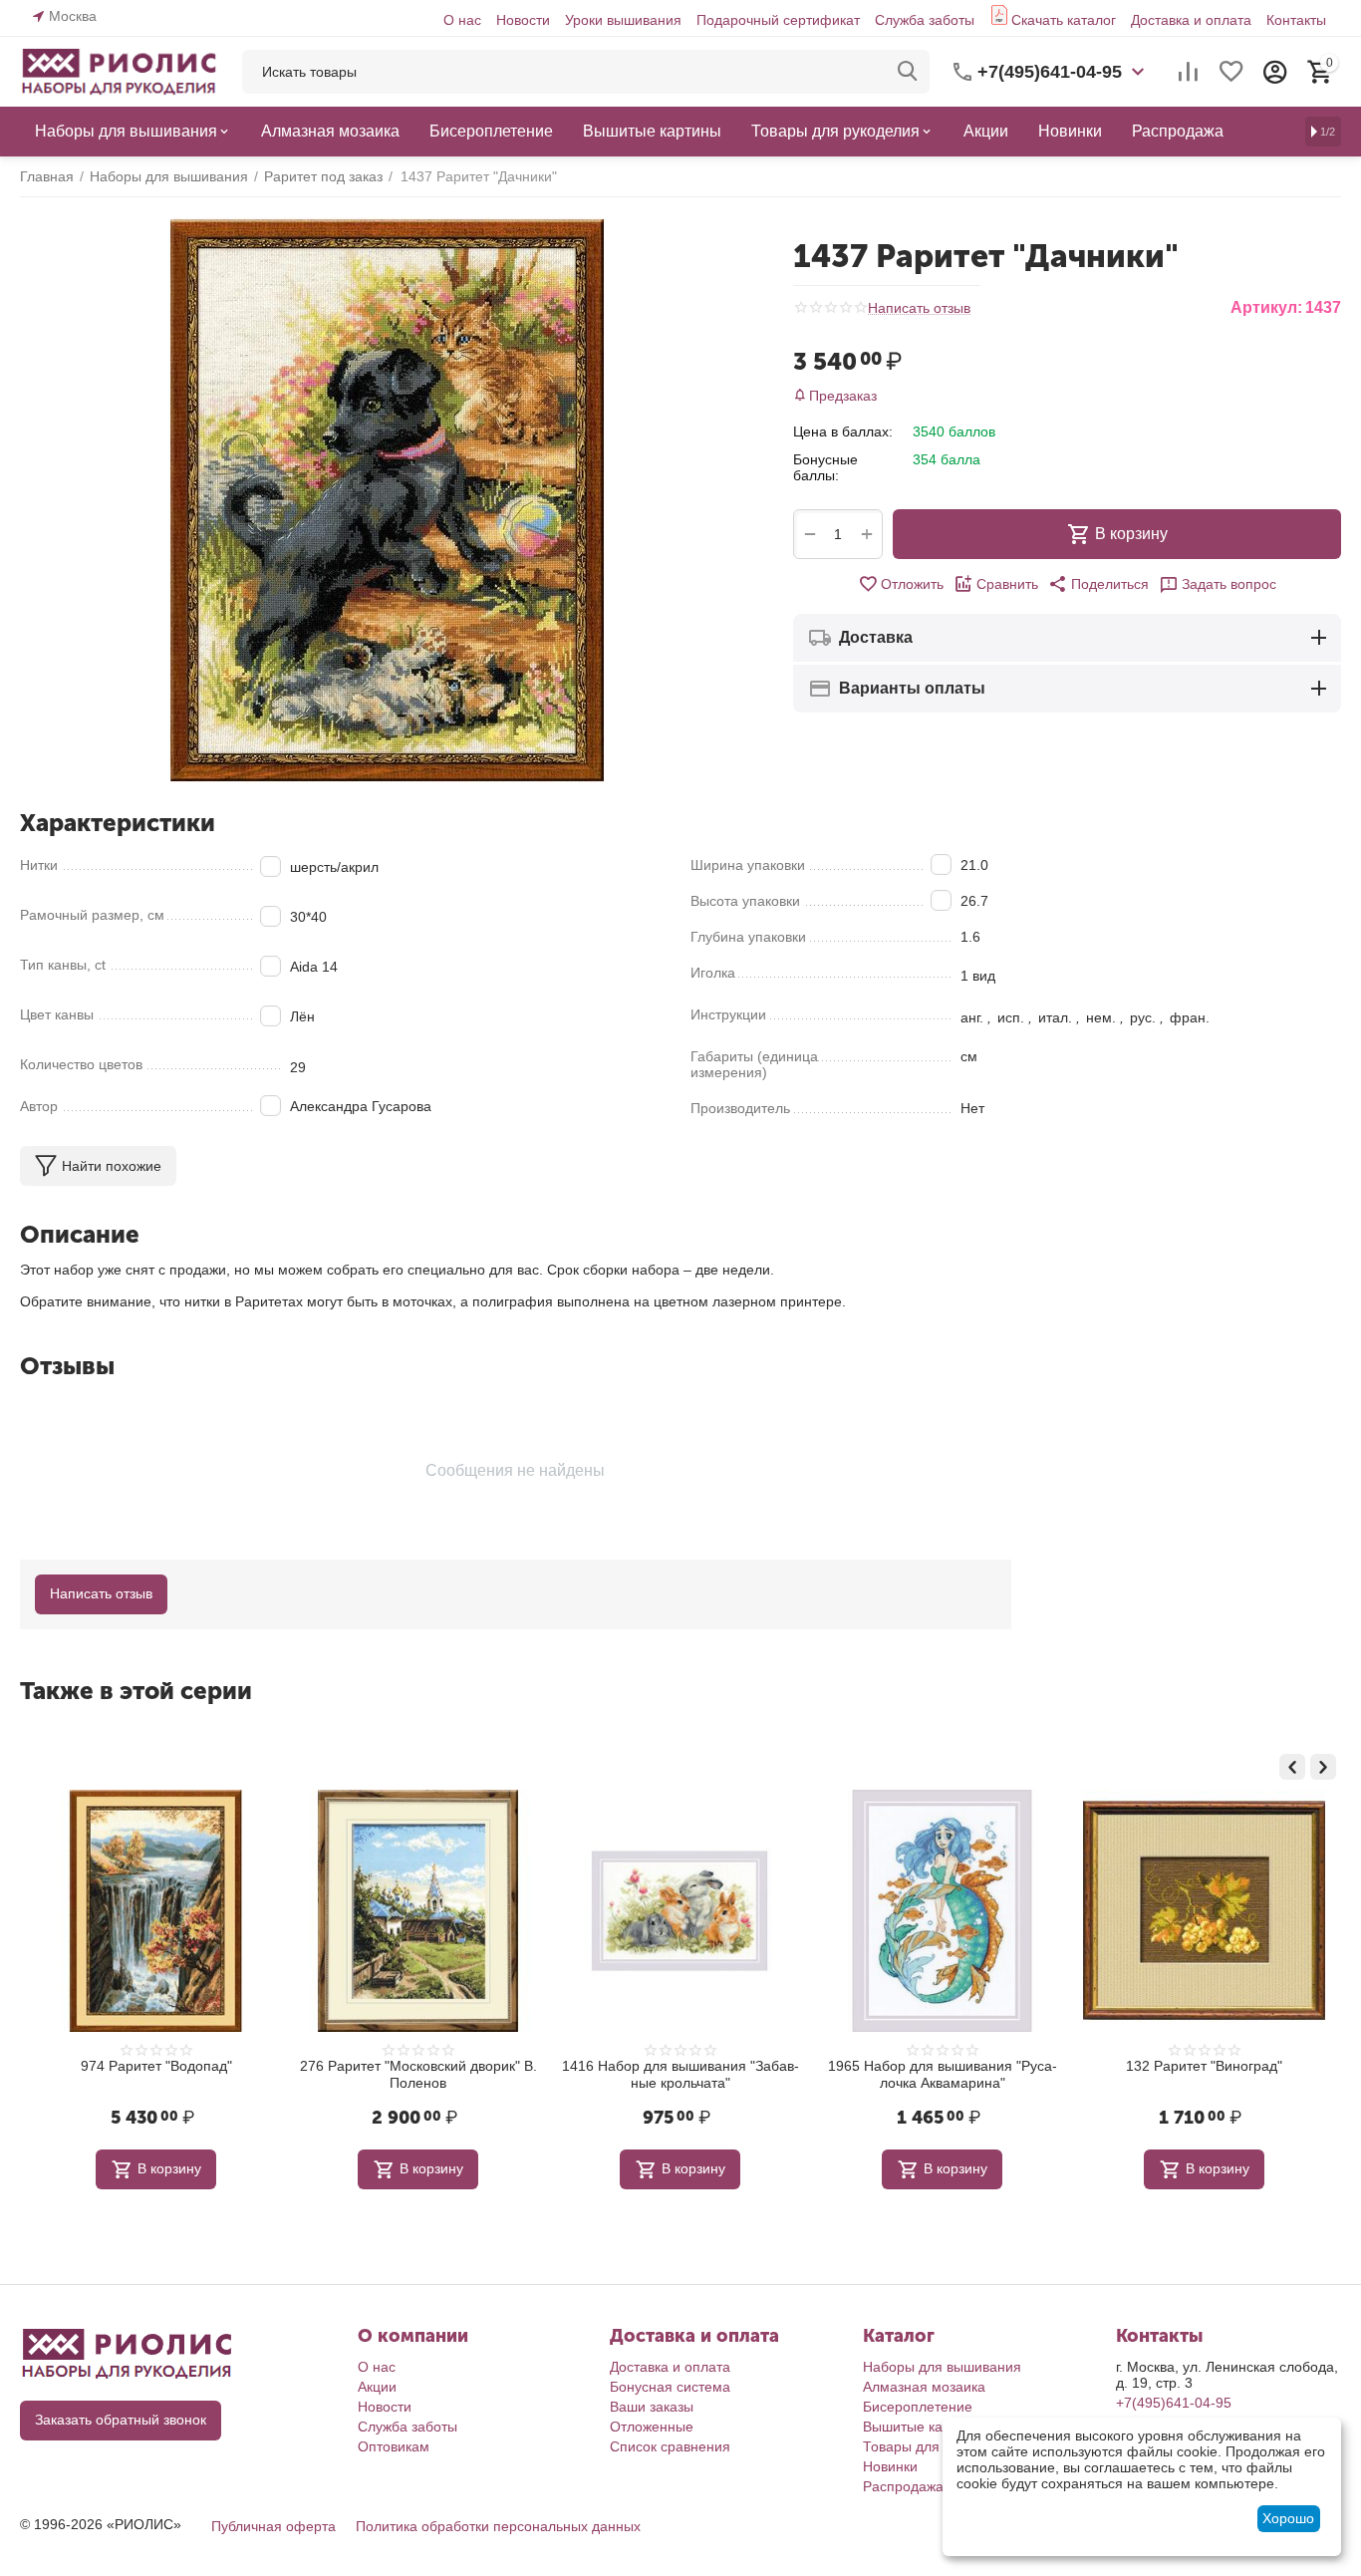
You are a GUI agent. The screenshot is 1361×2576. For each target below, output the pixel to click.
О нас (462, 20)
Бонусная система (670, 2387)
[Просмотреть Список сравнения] (1188, 72)
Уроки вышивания (623, 20)
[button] (1098, 584)
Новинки (890, 2466)
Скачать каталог (1064, 20)
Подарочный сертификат (778, 20)
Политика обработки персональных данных (498, 2526)
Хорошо (1288, 2518)
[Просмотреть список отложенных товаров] (1231, 72)
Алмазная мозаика (924, 2387)
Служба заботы (925, 20)
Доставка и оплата (1191, 20)
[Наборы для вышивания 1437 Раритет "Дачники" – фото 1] (387, 501)
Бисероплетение (918, 2407)
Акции (377, 2387)
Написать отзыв (919, 308)
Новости (523, 20)
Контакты (1296, 20)
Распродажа (903, 2486)
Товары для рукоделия (938, 2446)
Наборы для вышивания (942, 2367)
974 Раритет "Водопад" (156, 2066)
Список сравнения (670, 2446)
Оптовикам (394, 2446)
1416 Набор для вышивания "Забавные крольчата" (680, 2074)
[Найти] (908, 72)
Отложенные (652, 2427)
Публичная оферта (273, 2526)
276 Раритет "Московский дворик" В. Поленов (418, 2074)
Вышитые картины (923, 2427)
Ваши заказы (652, 2407)
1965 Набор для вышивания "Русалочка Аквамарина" (943, 2074)
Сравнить (1007, 584)
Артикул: (1266, 307)
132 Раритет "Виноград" (1204, 2066)
